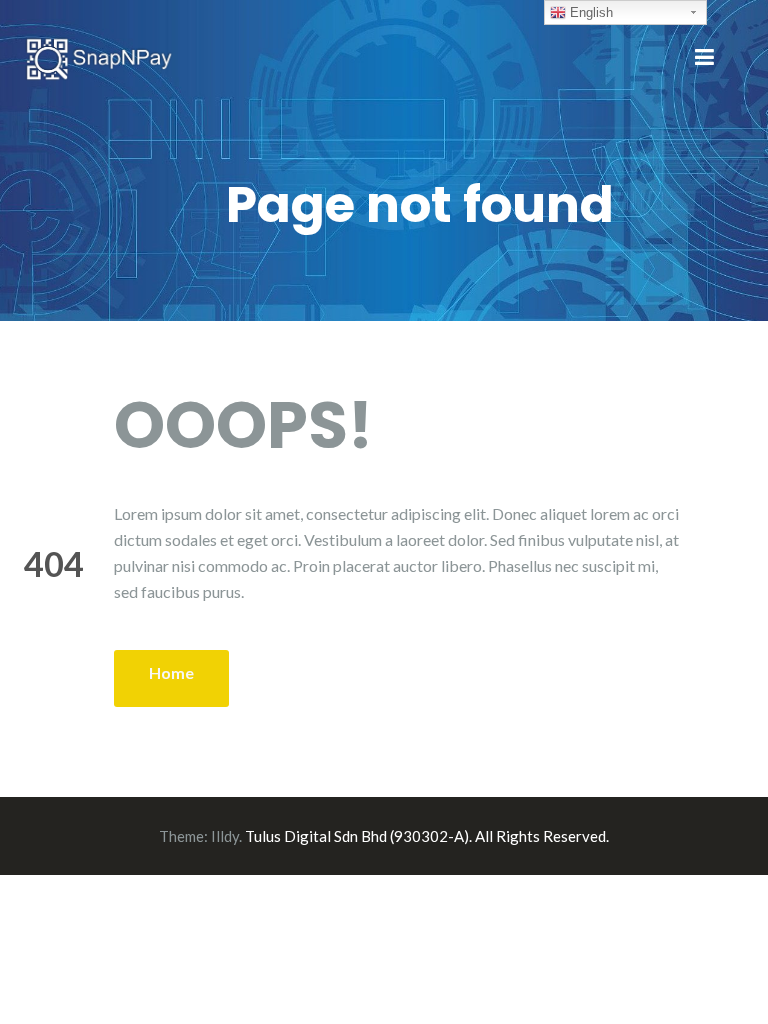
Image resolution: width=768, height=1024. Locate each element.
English (589, 12)
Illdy (225, 836)
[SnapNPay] (99, 56)
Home (171, 672)
